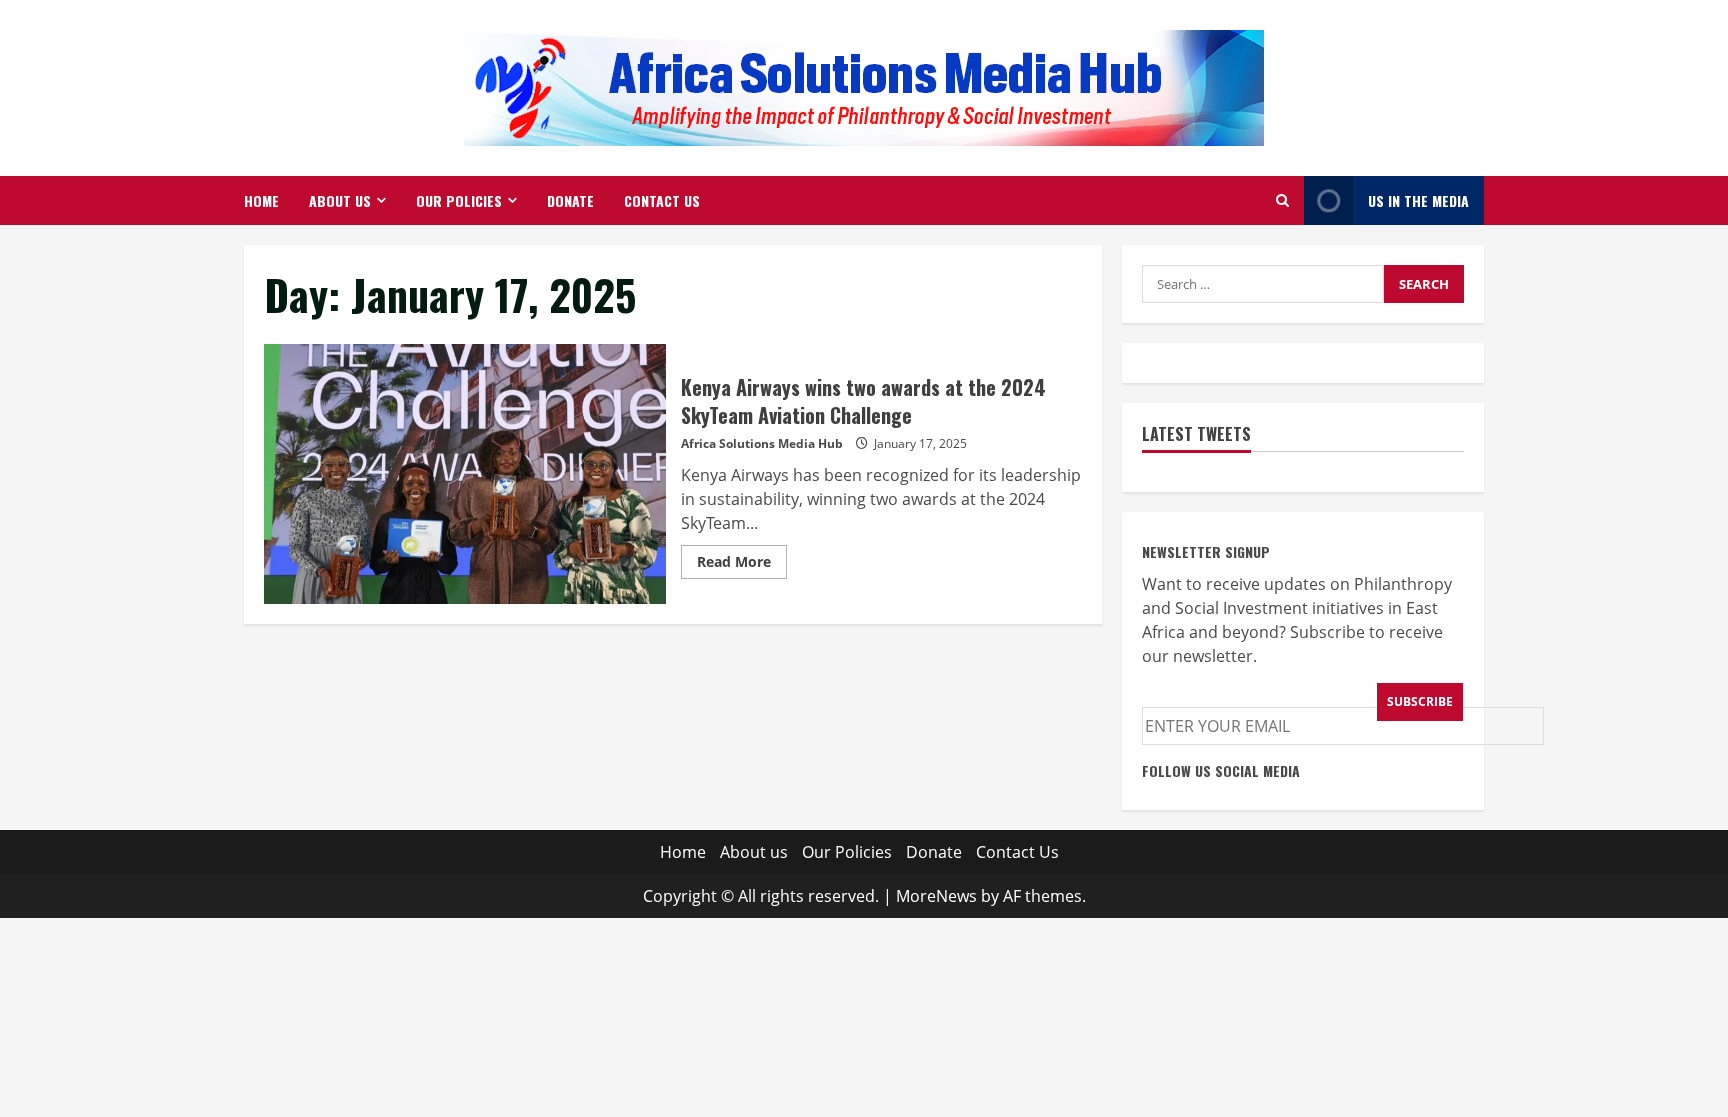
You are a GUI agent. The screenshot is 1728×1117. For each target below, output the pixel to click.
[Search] (1282, 200)
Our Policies (459, 200)
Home (261, 200)
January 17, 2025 (920, 443)
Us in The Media (1418, 200)
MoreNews (936, 896)
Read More (742, 565)
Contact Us (662, 200)
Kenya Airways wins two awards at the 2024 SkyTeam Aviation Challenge (465, 474)
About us (340, 200)
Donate (570, 200)
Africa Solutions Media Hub (762, 443)
